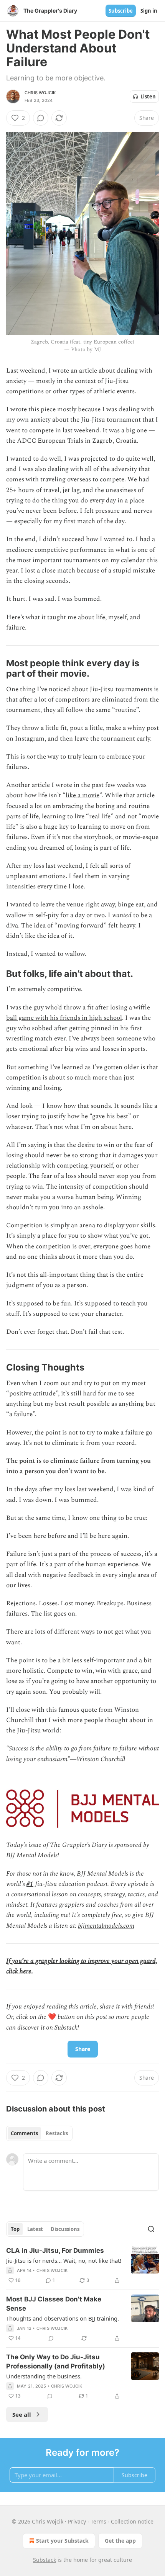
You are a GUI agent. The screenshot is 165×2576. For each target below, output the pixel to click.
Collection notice (132, 2521)
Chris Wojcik (40, 93)
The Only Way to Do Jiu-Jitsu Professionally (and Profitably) (56, 2362)
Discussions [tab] (65, 2229)
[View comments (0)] (41, 118)
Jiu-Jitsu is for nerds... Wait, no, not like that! (64, 2260)
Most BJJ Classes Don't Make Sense (54, 2304)
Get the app (120, 2541)
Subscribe (121, 11)
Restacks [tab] (57, 2133)
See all (22, 2414)
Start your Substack (62, 2541)
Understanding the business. (44, 2376)
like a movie (82, 795)
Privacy (77, 2521)
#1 (30, 1884)
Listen (148, 96)
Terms (98, 2521)
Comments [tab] (24, 2133)
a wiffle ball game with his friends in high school (78, 1013)
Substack (45, 2560)
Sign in (149, 11)
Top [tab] (15, 2229)
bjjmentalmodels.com (106, 1926)
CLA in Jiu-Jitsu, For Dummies (55, 2251)
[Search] (151, 2229)
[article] (82, 2265)
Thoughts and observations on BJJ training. (63, 2318)
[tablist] (39, 2133)
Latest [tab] (35, 2229)
